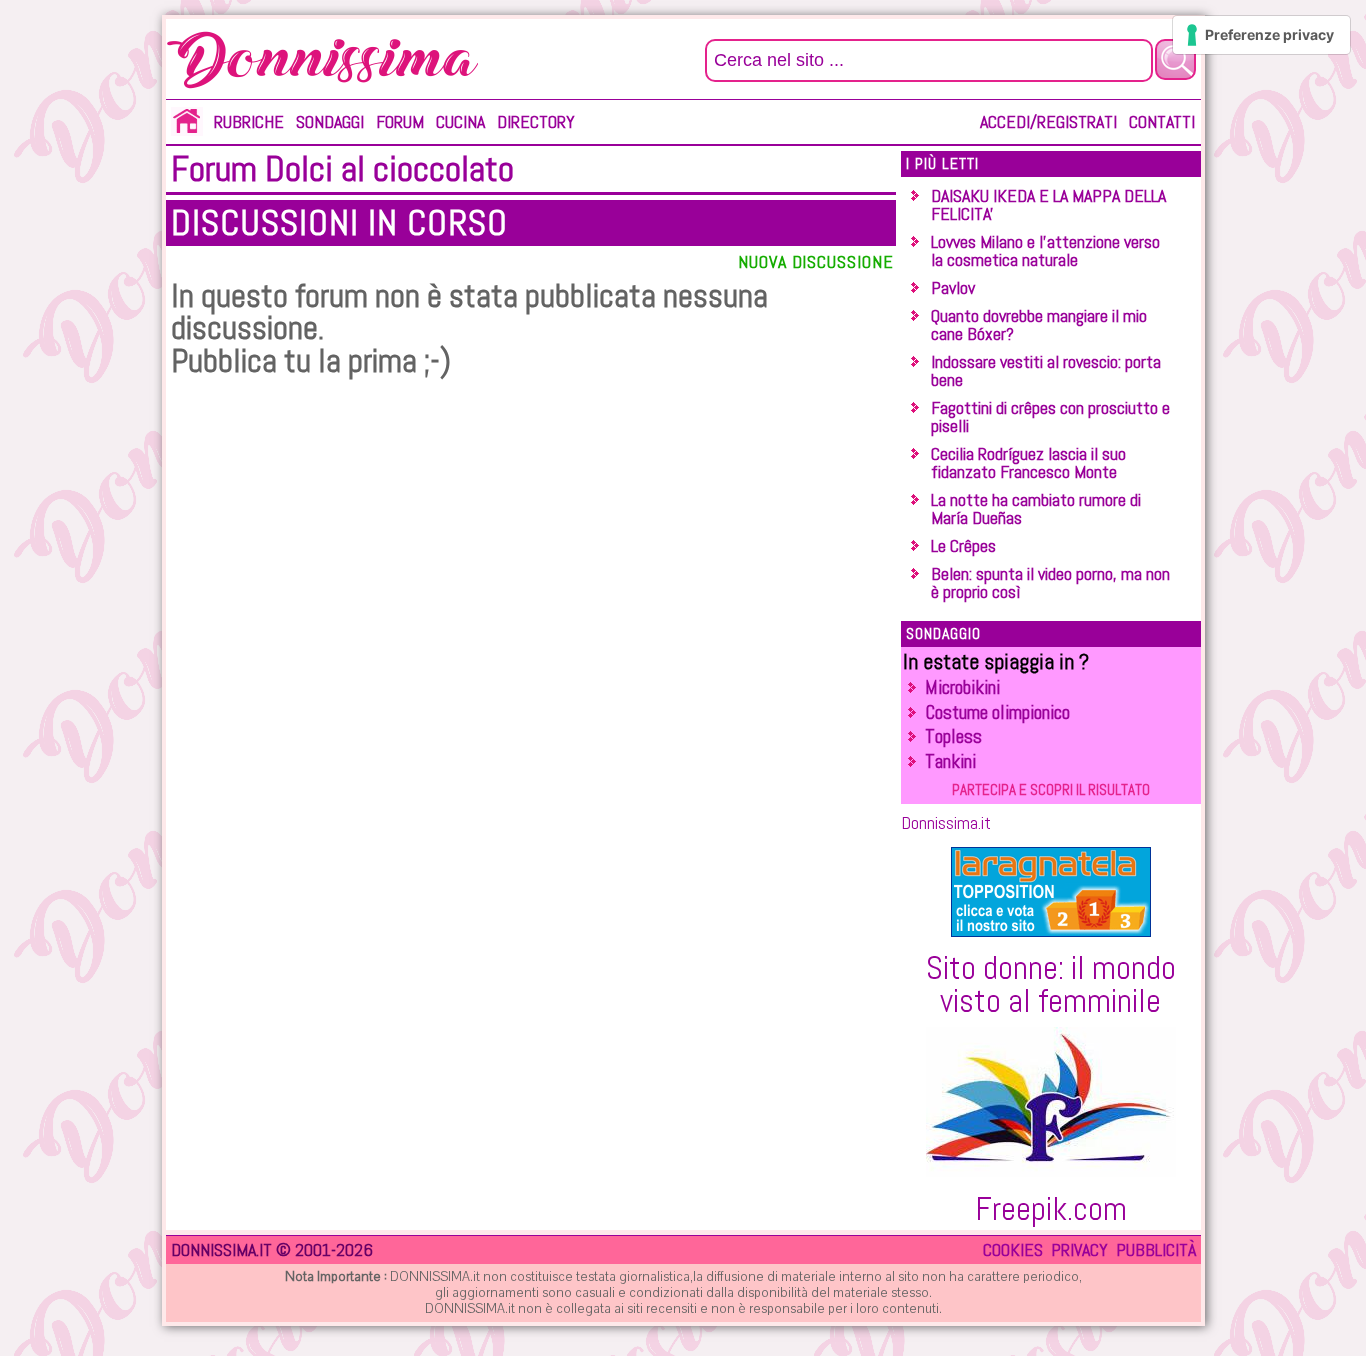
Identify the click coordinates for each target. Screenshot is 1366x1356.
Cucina (460, 121)
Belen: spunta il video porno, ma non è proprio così (1050, 582)
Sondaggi (330, 121)
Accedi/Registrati (1048, 121)
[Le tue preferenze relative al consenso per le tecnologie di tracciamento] (1261, 35)
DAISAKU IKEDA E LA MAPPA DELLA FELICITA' (1048, 204)
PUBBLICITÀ (1156, 1249)
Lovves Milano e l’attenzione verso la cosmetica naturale (1045, 250)
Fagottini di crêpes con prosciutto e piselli (1050, 416)
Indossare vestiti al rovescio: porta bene (1046, 370)
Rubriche (249, 121)
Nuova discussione (815, 261)
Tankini (950, 761)
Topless (953, 736)
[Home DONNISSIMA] (187, 129)
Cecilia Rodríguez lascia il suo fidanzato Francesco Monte (1028, 462)
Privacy (1079, 1249)
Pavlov (953, 287)
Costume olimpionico (997, 712)
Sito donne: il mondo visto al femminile (1051, 984)
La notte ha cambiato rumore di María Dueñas (1036, 508)
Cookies (1013, 1249)
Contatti (1162, 121)
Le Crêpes (963, 545)
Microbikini (962, 687)
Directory (536, 121)
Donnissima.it (946, 822)
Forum (400, 121)
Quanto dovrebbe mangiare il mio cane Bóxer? (1039, 324)
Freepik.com (1051, 1209)
